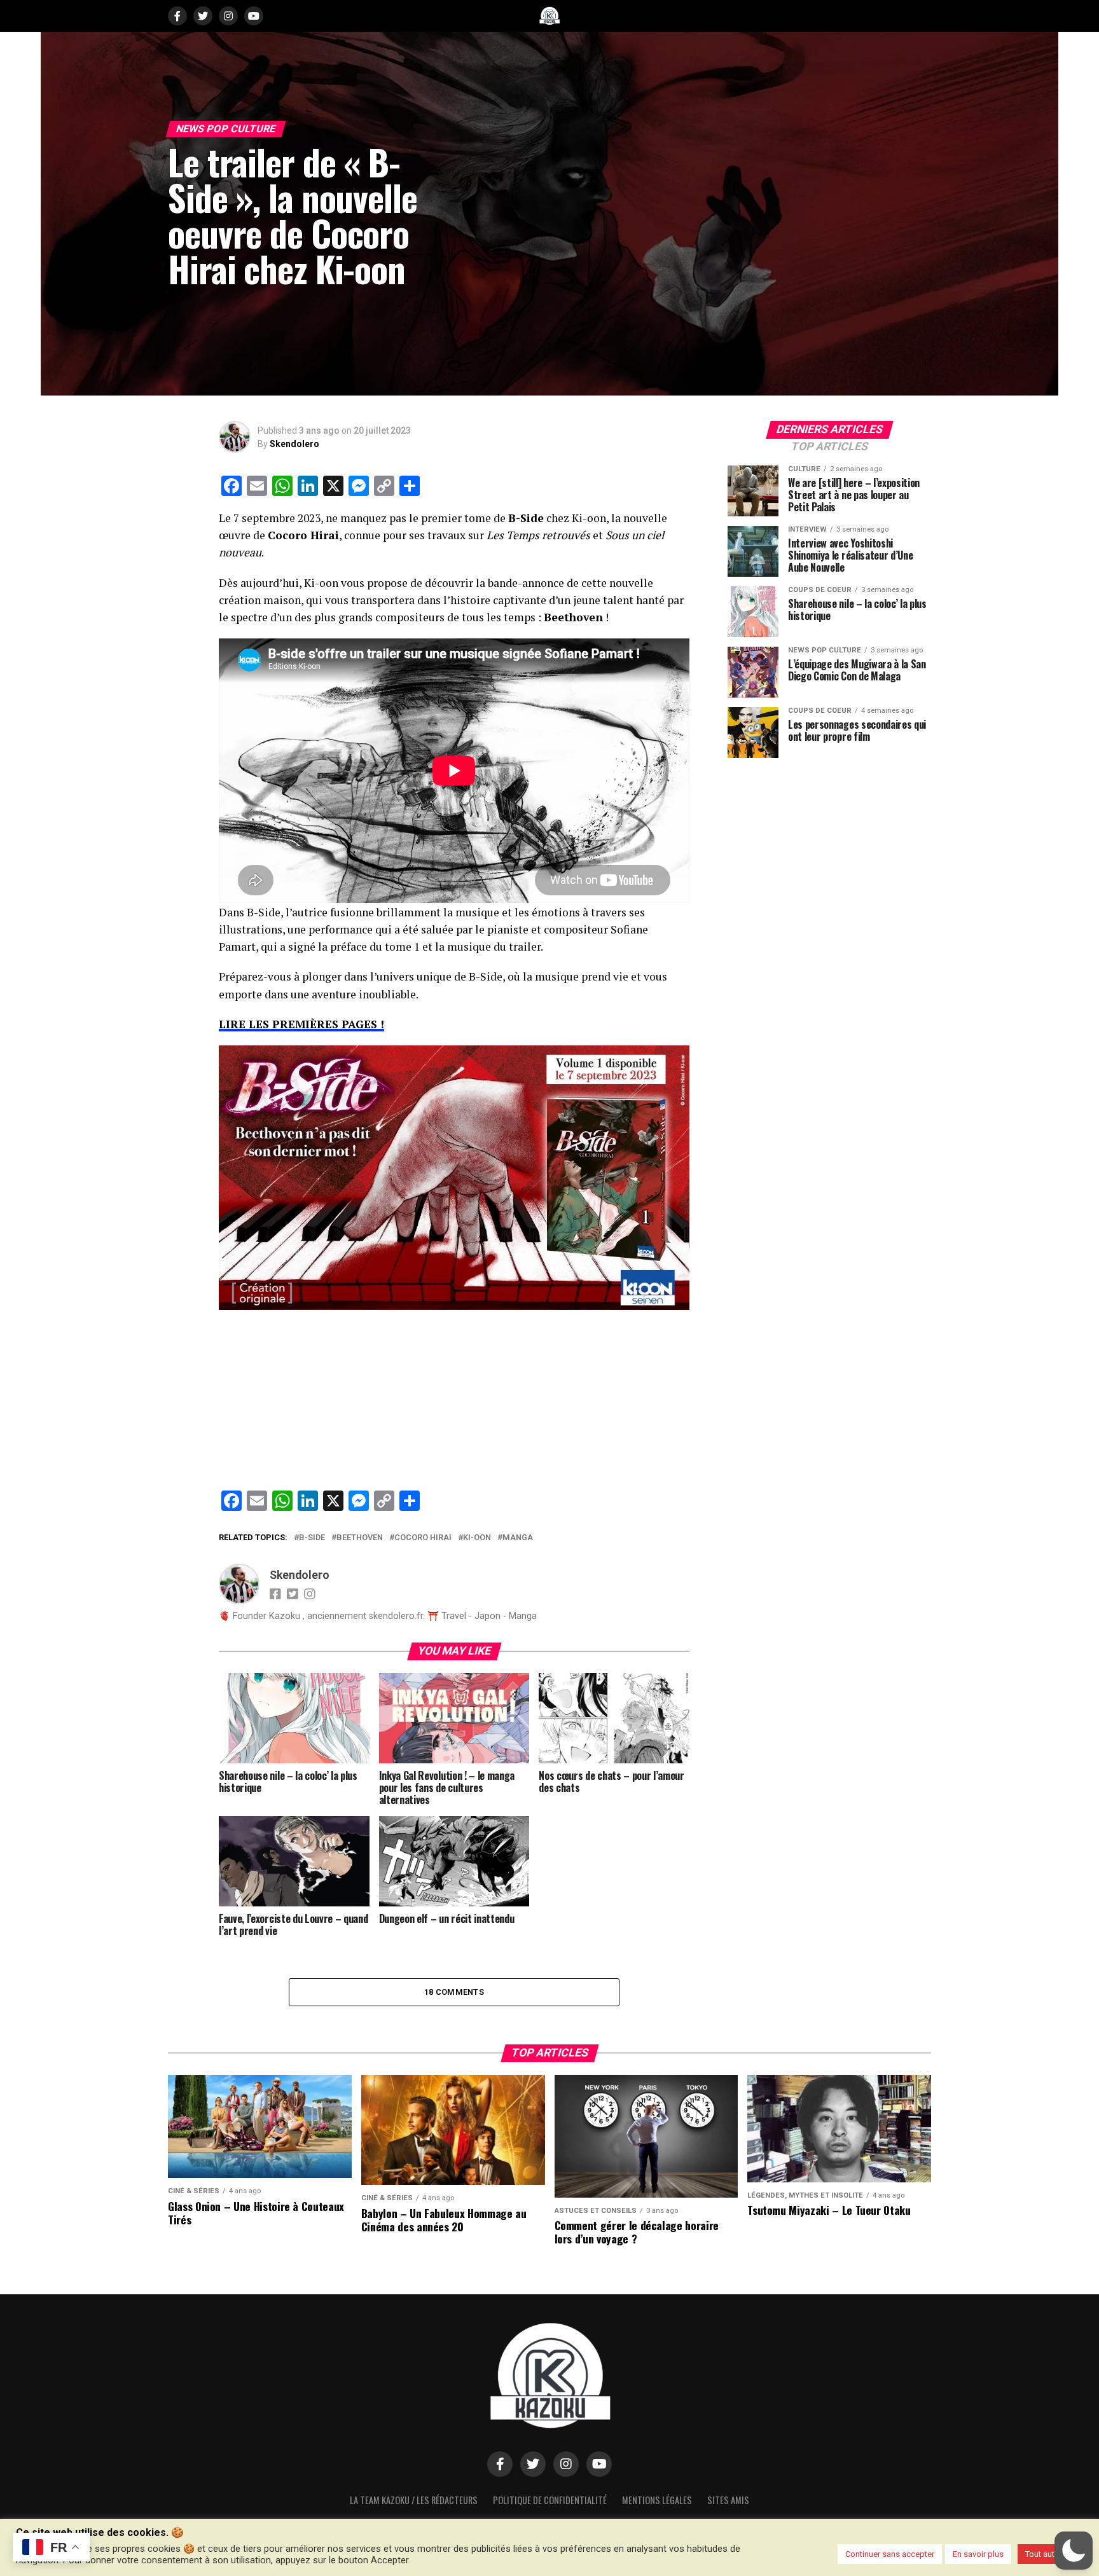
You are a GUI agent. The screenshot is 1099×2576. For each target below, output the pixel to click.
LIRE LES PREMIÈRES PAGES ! (301, 1024)
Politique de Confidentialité (550, 2500)
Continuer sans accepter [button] (890, 2554)
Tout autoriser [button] (1050, 2554)
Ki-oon (477, 1538)
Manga (518, 1538)
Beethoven (360, 1538)
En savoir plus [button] (978, 2554)
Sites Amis (728, 2500)
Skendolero (294, 444)
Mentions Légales (657, 2500)
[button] (1074, 2551)
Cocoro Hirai (423, 1538)
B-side (312, 1538)
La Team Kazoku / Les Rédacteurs (414, 2500)
